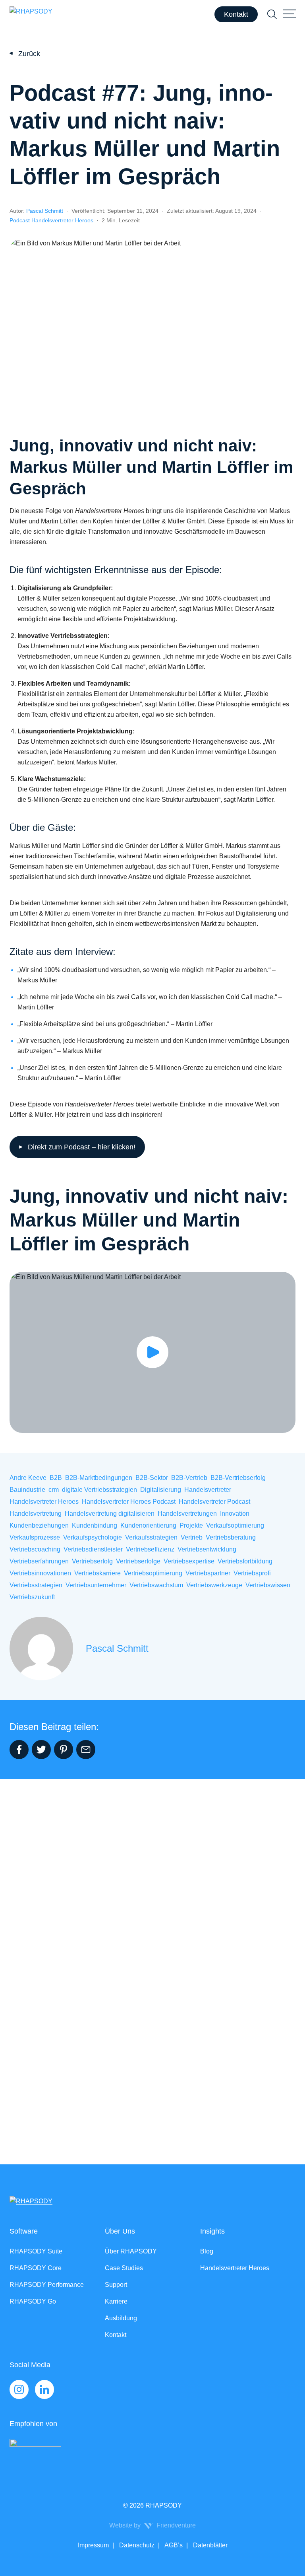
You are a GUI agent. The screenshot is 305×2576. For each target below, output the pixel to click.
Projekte (191, 1525)
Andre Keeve (28, 1478)
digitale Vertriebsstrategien (99, 1490)
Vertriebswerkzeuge (214, 1585)
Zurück (29, 54)
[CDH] (146, 2455)
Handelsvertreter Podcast (214, 1502)
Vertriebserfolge (138, 1561)
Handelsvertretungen (187, 1514)
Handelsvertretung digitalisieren (110, 1514)
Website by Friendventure (152, 2525)
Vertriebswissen (268, 1585)
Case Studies (124, 2268)
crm (54, 1490)
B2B (56, 1478)
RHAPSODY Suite (36, 2251)
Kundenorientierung (148, 1525)
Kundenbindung (95, 1525)
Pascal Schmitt (45, 211)
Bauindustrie (27, 1490)
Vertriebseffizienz (150, 1549)
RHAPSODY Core (36, 2268)
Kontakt (236, 14)
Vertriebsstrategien (36, 1585)
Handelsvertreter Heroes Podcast (129, 1502)
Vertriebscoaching (35, 1549)
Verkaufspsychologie (93, 1537)
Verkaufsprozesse (35, 1537)
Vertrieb (192, 1537)
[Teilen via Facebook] (19, 1750)
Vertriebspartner (208, 1573)
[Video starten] (152, 1352)
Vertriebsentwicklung (207, 1549)
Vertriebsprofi (252, 1573)
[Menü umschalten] (290, 14)
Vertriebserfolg (92, 1561)
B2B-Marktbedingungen (99, 1478)
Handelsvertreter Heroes (44, 1502)
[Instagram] (19, 2389)
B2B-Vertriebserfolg (238, 1478)
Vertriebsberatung (231, 1537)
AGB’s (173, 2545)
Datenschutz (136, 2545)
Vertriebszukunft (32, 1597)
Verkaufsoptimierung (235, 1525)
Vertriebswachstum (156, 1585)
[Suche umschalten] (272, 14)
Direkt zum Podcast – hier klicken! (82, 1147)
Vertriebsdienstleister (93, 1549)
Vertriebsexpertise (189, 1561)
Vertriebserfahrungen (39, 1561)
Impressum (93, 2545)
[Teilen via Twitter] (41, 1750)
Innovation (235, 1514)
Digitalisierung (161, 1490)
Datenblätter (209, 2545)
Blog (207, 2251)
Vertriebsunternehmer (96, 1585)
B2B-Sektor (152, 1478)
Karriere (116, 2301)
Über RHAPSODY (131, 2251)
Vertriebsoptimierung (153, 1573)
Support (116, 2285)
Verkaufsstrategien (151, 1537)
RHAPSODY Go (33, 2301)
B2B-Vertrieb (189, 1478)
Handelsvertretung (36, 1514)
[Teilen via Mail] (86, 1750)
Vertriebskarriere (97, 1573)
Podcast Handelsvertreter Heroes (51, 220)
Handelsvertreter (208, 1490)
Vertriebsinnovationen (40, 1573)
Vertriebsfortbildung (245, 1561)
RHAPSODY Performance (47, 2285)
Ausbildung (121, 2318)
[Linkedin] (44, 2389)
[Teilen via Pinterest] (64, 1750)
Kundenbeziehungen (39, 1525)
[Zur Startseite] (31, 14)
